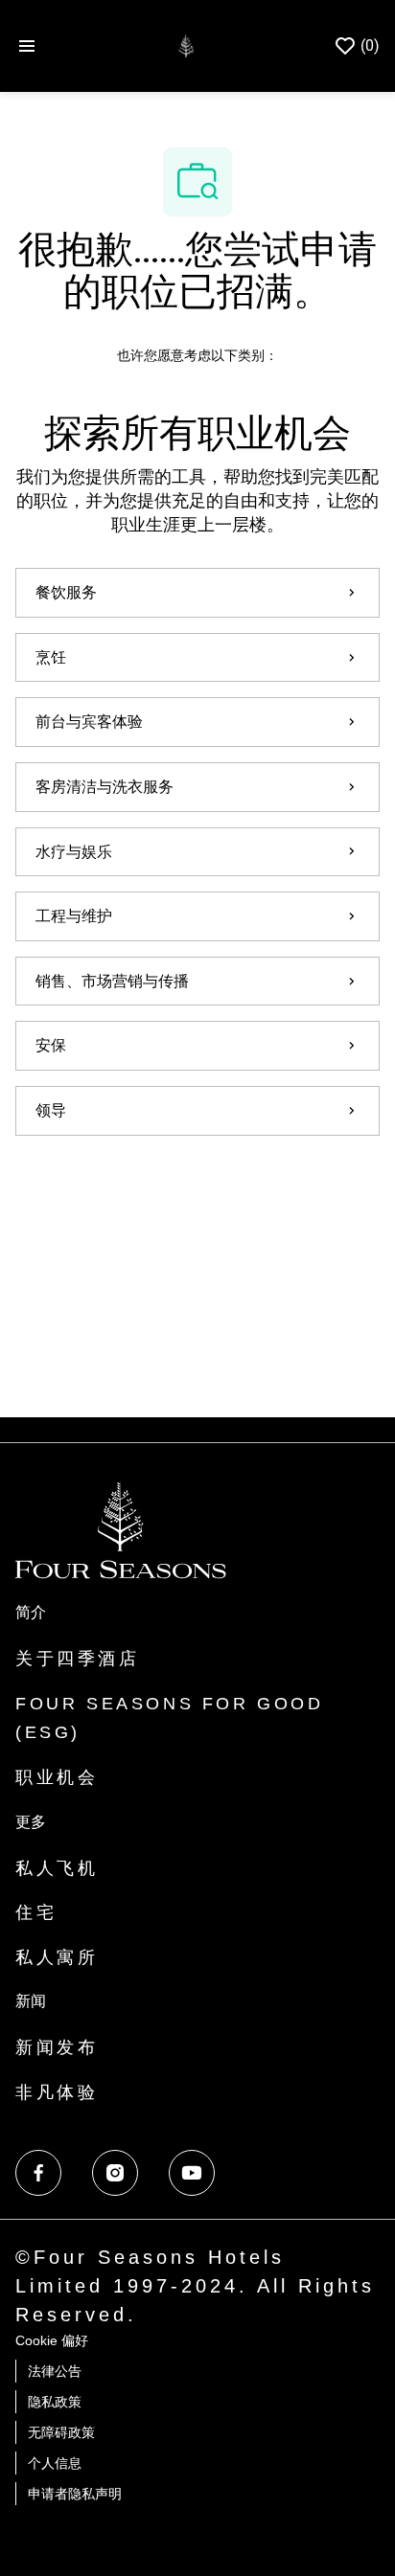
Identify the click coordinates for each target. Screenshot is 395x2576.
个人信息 (55, 2463)
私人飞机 (57, 1868)
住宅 (36, 1912)
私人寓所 (57, 1957)
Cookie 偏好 (52, 2340)
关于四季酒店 (78, 1659)
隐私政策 (55, 2402)
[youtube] (192, 2173)
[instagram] (115, 2173)
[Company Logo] (186, 45)
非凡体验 (57, 2092)
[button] (197, 1189)
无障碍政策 (61, 2432)
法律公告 (55, 2371)
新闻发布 (57, 2047)
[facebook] (38, 2173)
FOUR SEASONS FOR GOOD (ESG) (170, 1718)
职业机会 (57, 1777)
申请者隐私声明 (75, 2494)
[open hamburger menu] (27, 46)
